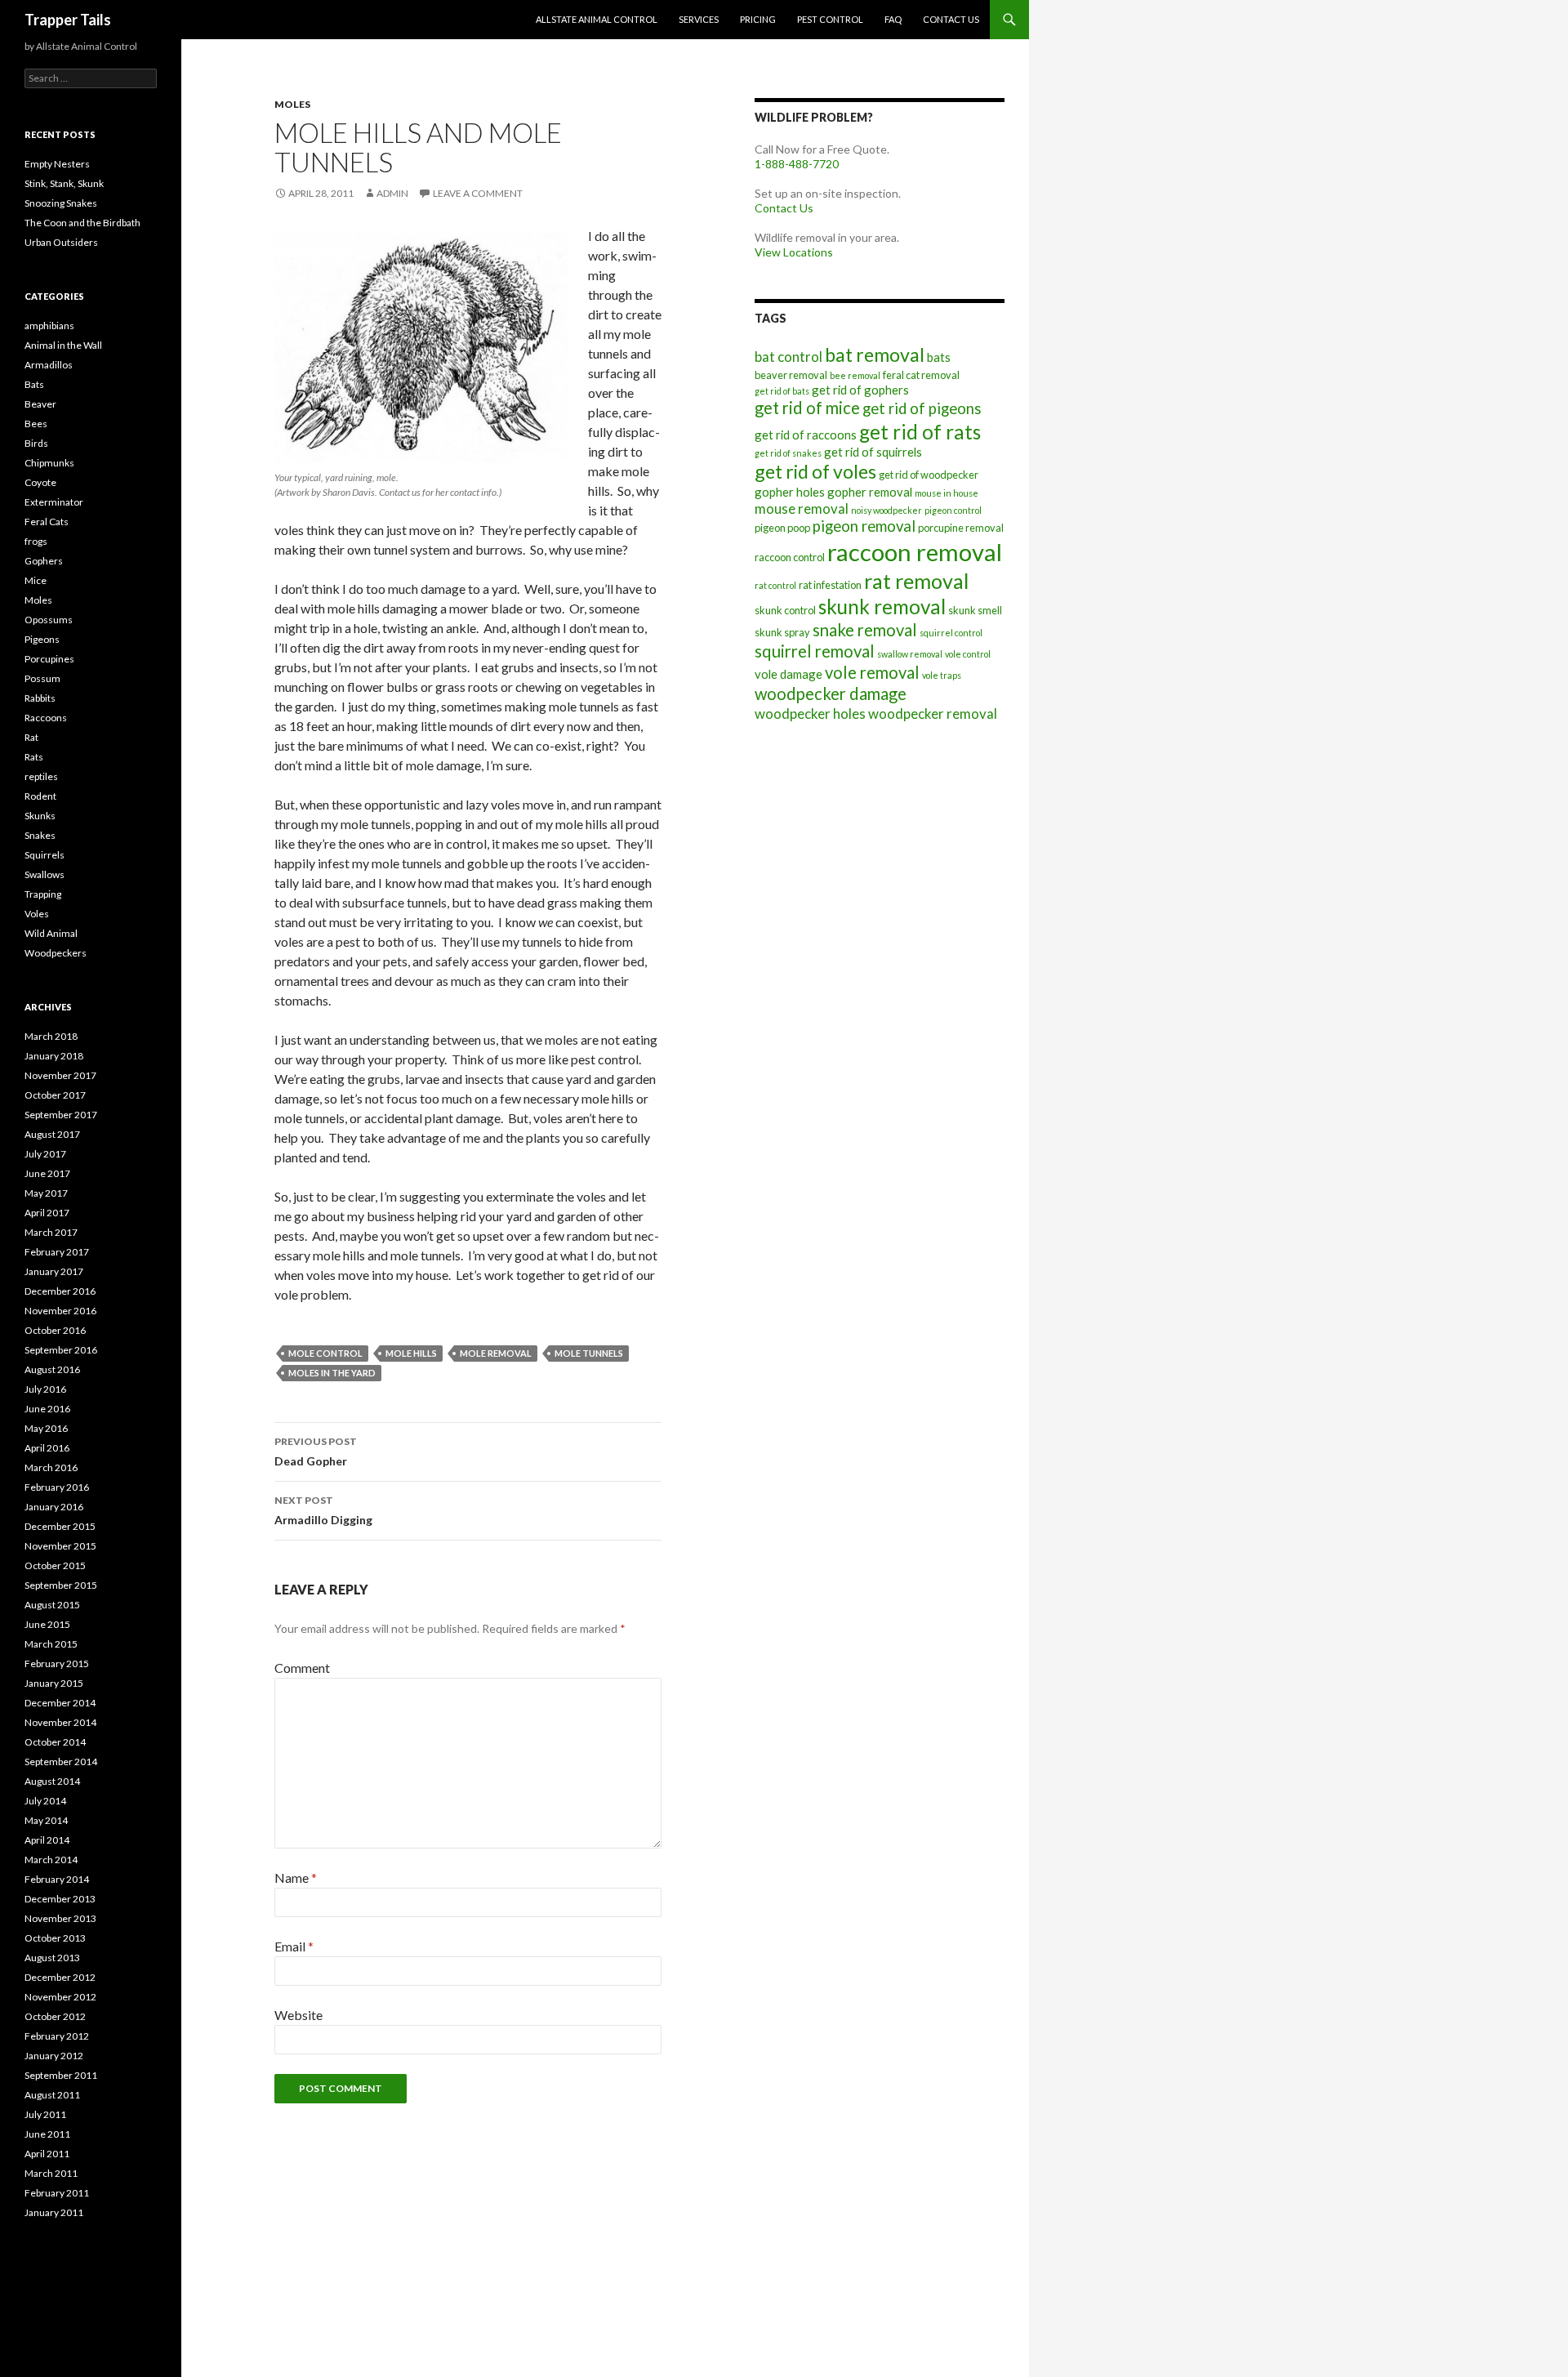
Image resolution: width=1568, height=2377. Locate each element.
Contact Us (951, 19)
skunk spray (782, 632)
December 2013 (60, 1899)
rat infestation (830, 585)
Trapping (43, 894)
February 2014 (57, 1879)
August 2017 (52, 1134)
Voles (37, 914)
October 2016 (55, 1330)
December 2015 (60, 1526)
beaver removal (791, 375)
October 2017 (55, 1095)
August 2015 (52, 1605)
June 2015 (47, 1624)
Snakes (40, 835)
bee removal (855, 375)
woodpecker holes (810, 714)
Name (296, 1878)
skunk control (785, 610)
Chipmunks (49, 463)
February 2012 (57, 2036)
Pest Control (830, 19)
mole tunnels (589, 1353)
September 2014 (61, 1762)
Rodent (40, 796)
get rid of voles (815, 471)
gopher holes (790, 492)
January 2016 (54, 1507)
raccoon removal (915, 552)
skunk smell (975, 610)
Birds (36, 443)
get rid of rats (920, 432)
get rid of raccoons (806, 435)
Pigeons (42, 639)
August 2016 (52, 1369)
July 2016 (45, 1389)
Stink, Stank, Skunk (64, 183)
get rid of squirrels (873, 452)
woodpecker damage (831, 693)
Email (294, 1946)
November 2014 (60, 1722)
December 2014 (60, 1703)
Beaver (40, 404)
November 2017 (60, 1075)
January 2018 (54, 1056)
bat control (788, 357)
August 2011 (52, 2095)
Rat (31, 737)
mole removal (496, 1353)
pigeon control (953, 510)
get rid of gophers (860, 390)
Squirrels (45, 855)
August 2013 (52, 1958)
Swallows (45, 874)
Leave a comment (478, 193)
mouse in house (947, 493)
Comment (302, 1668)
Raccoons (46, 718)
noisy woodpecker (886, 510)
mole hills (411, 1353)
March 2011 (51, 2173)
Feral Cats (47, 522)
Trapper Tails (68, 20)
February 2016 (57, 1487)
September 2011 (61, 2075)
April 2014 (47, 1840)
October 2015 (55, 1565)
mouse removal (802, 508)
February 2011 (57, 2193)
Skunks (40, 816)
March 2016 (51, 1467)
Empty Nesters (57, 164)
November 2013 (60, 1918)
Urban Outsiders (61, 242)
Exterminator (54, 502)
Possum (42, 678)
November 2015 (60, 1546)
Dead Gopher (316, 1452)
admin (392, 193)
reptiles (41, 776)
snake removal (865, 630)
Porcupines (49, 659)
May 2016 (46, 1428)
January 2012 (54, 2056)
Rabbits (40, 698)
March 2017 (51, 1232)
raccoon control (790, 557)
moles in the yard (332, 1373)
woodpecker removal (933, 714)
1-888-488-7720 (797, 164)
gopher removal (870, 492)
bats (939, 357)
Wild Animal (51, 933)
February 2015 (57, 1663)
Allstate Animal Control (597, 19)
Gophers (44, 561)
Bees (36, 424)
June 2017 (47, 1173)
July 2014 (45, 1801)
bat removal (875, 355)
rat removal (916, 581)
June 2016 (47, 1409)
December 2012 (60, 1977)
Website (298, 2015)
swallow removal (910, 654)
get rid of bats (782, 391)
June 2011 (47, 2134)
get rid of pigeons (922, 408)
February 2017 (57, 1252)
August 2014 (52, 1781)
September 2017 (61, 1115)
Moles (292, 104)
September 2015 (61, 1585)
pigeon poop (782, 528)
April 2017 (47, 1213)
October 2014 (55, 1742)
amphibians (49, 326)
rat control (775, 585)
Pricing (758, 19)
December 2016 (60, 1291)
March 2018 (51, 1036)
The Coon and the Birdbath (82, 223)
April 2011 (47, 2154)
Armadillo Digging (323, 1510)
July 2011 (45, 2114)
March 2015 (51, 1644)
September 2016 (61, 1350)
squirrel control (951, 633)
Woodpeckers (56, 953)
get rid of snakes (788, 453)
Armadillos (49, 365)
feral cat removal (921, 375)
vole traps (942, 675)
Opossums (49, 620)
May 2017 (46, 1193)
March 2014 (51, 1860)
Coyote (40, 482)
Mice (36, 580)
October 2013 (55, 1938)
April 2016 (47, 1448)
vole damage (788, 674)
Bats (34, 384)
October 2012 (55, 2016)
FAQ (893, 19)
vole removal (872, 672)
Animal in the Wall (63, 345)
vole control (968, 654)
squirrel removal (815, 651)
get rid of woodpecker (929, 475)
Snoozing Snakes (61, 203)
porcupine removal (961, 528)
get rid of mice (807, 408)
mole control (325, 1353)
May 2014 (46, 1820)
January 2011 (54, 2212)
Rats (34, 757)
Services (699, 19)
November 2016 (60, 1311)
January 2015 (54, 1683)
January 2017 (54, 1271)
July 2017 (45, 1154)
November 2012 (60, 1997)
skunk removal (882, 607)
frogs (36, 541)
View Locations (794, 252)
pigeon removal (864, 526)
